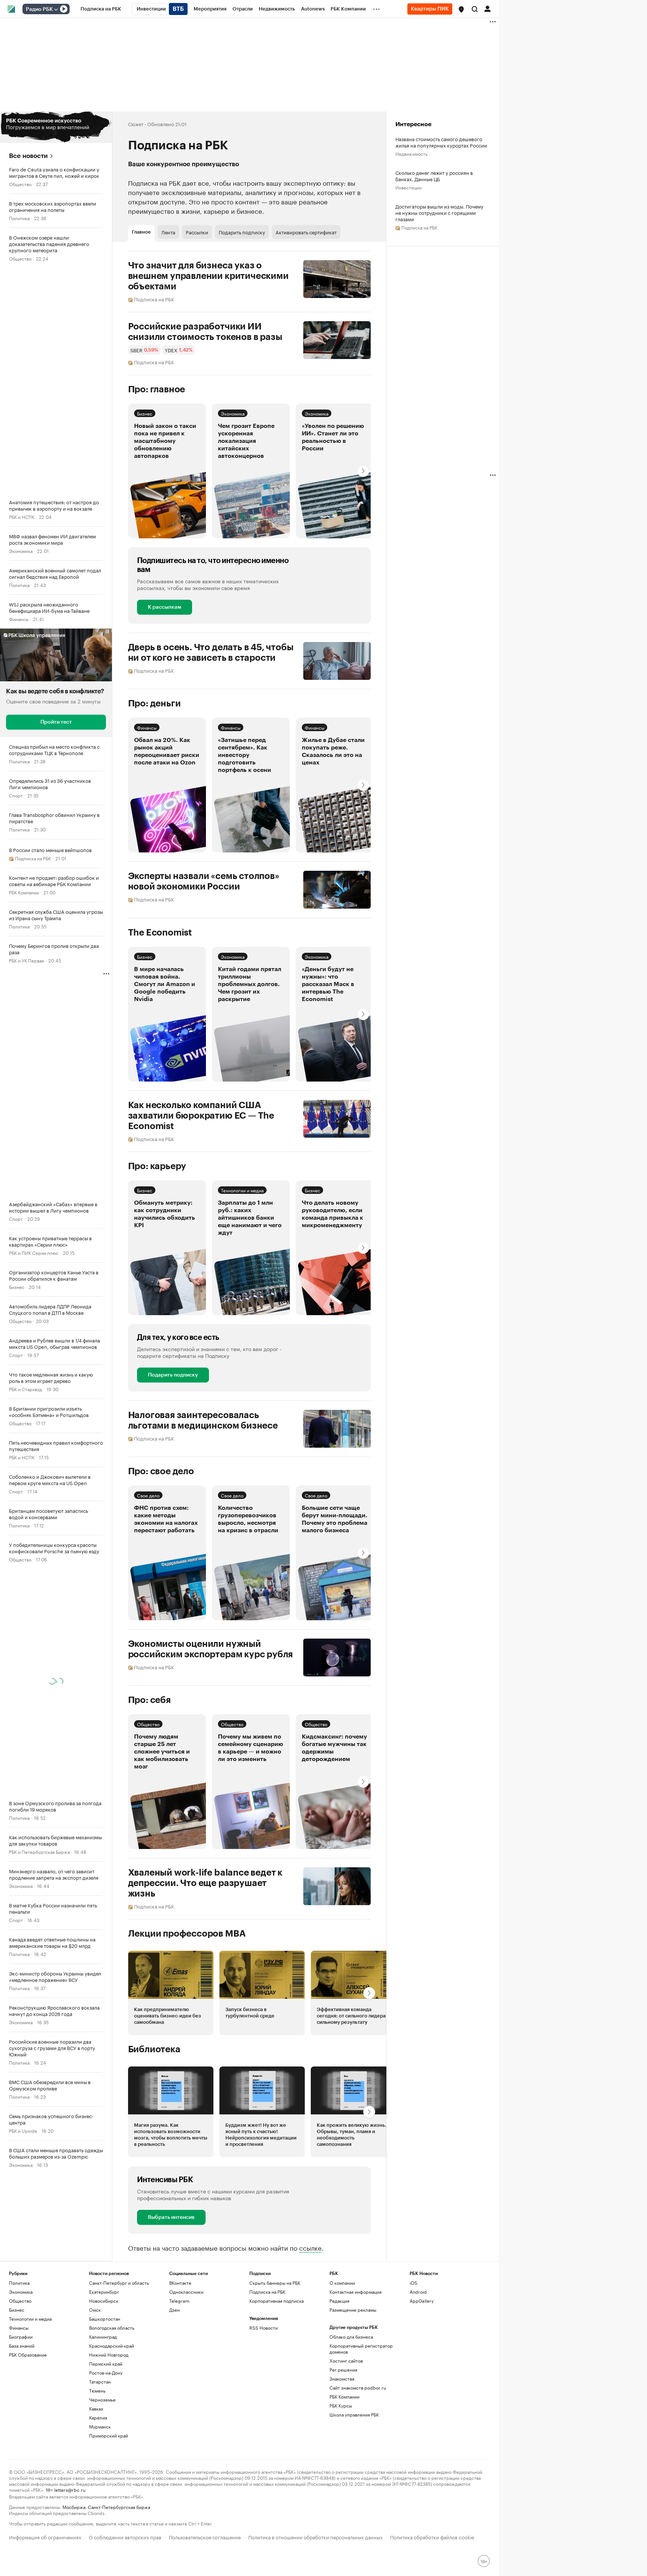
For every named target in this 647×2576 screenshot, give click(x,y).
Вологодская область (112, 2328)
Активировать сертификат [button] (306, 232)
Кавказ (96, 2408)
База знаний (22, 2346)
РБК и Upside (23, 2130)
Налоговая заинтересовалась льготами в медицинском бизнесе (203, 1420)
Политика (19, 218)
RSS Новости (264, 2328)
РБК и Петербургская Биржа (39, 1851)
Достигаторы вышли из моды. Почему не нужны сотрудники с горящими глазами (439, 212)
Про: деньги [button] (154, 703)
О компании (342, 2283)
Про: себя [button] (149, 1700)
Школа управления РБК (354, 2414)
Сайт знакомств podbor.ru (358, 2388)
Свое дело (148, 1495)
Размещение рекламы (353, 2310)
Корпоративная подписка (277, 2301)
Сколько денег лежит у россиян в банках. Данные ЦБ (434, 176)
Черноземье (102, 2399)
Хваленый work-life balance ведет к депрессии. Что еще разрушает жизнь (205, 1883)
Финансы (19, 619)
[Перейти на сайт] (56, 127)
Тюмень (97, 2391)
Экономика (21, 551)
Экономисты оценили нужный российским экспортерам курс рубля (211, 1649)
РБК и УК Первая (26, 960)
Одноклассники (186, 2292)
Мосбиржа (74, 2507)
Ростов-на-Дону (106, 2373)
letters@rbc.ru (70, 2489)
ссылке (310, 2247)
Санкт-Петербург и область (119, 2283)
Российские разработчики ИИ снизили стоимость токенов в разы (205, 332)
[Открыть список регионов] (461, 9)
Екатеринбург (104, 2292)
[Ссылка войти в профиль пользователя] (487, 8)
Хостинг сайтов (346, 2361)
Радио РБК (39, 9)
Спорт (16, 795)
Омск (95, 2310)
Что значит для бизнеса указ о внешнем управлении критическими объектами (208, 276)
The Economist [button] (160, 933)
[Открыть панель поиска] (475, 9)
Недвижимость (411, 153)
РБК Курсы (341, 2405)
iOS (414, 2283)
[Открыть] (56, 9)
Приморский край (109, 2435)
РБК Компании (24, 892)
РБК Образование (28, 2355)
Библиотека (154, 2049)
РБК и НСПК (22, 516)
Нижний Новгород (109, 2355)
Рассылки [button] (197, 232)
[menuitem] (101, 9)
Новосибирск (104, 2301)
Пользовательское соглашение (205, 2537)
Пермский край (106, 2364)
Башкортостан (105, 2319)
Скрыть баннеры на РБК (275, 2283)
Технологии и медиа (242, 1190)
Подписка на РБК (267, 2292)
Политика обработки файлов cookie (432, 2537)
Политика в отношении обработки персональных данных (315, 2537)
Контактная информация (356, 2292)
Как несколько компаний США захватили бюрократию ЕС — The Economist (201, 1116)
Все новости (28, 156)
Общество (20, 184)
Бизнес (17, 1287)
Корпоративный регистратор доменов (361, 2349)
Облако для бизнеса (351, 2337)
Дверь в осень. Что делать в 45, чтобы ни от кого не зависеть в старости (211, 653)
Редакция (339, 2301)
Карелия (98, 2417)
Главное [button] (141, 232)
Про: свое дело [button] (161, 1471)
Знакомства (342, 2379)
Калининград (103, 2337)
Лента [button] (168, 232)
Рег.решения (343, 2370)
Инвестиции (408, 187)
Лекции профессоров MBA (187, 1934)
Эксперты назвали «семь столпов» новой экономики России (204, 881)
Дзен (174, 2310)
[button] (461, 9)
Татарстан (100, 2382)
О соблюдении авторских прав (125, 2537)
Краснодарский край (112, 2346)
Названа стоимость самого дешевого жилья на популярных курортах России (441, 142)
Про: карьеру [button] (157, 1166)
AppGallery (422, 2301)
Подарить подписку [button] (242, 232)
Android (418, 2292)
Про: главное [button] (157, 389)
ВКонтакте (180, 2283)
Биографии (21, 2337)
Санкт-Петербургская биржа (119, 2507)
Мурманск (100, 2426)
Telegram (179, 2301)
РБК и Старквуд (25, 1389)
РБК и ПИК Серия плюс (34, 1252)
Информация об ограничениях (45, 2537)
